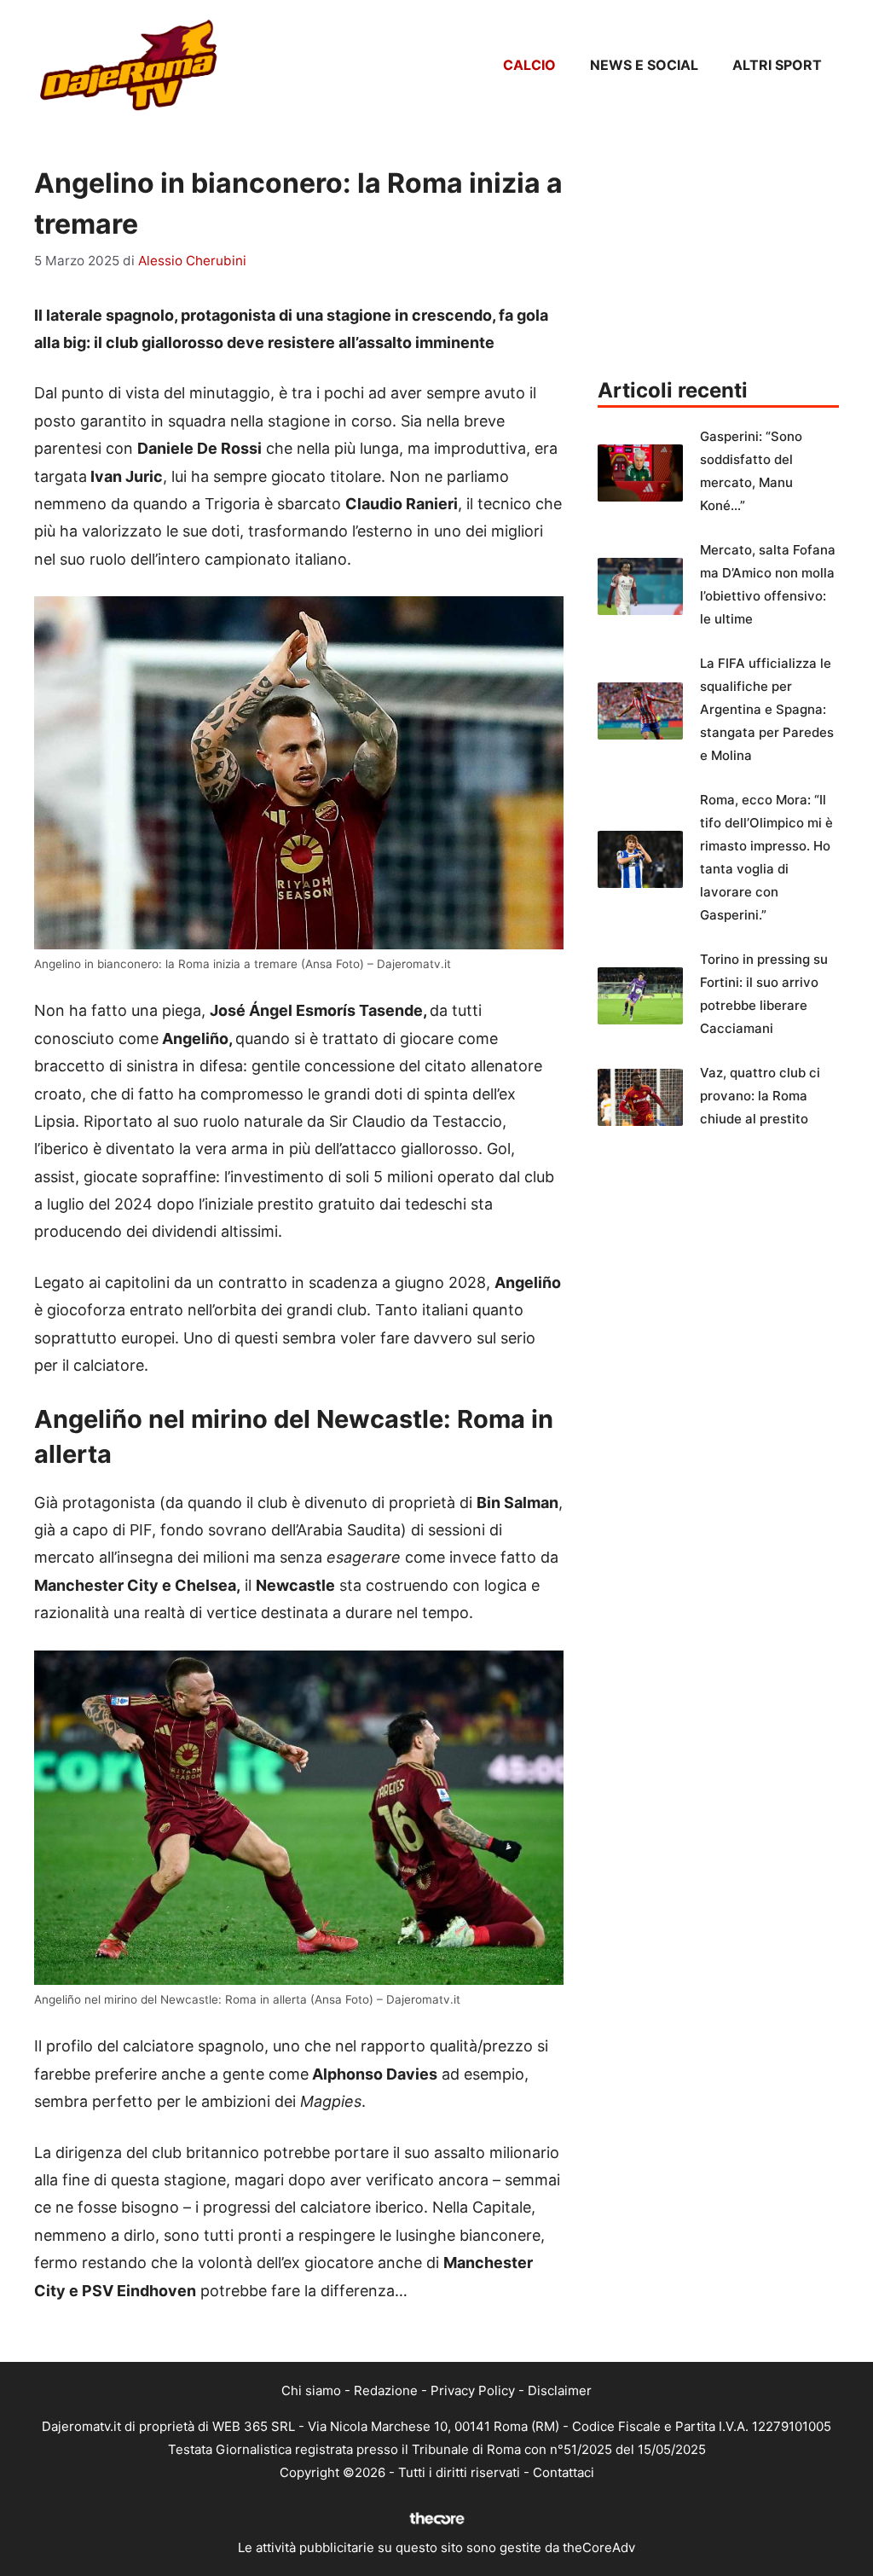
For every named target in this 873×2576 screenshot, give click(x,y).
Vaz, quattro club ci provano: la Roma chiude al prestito (760, 1096)
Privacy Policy (473, 2390)
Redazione (386, 2390)
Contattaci (564, 2472)
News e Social (644, 65)
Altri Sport (777, 65)
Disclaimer (560, 2390)
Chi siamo (311, 2390)
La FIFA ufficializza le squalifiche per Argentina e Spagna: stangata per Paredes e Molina (767, 709)
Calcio (529, 65)
